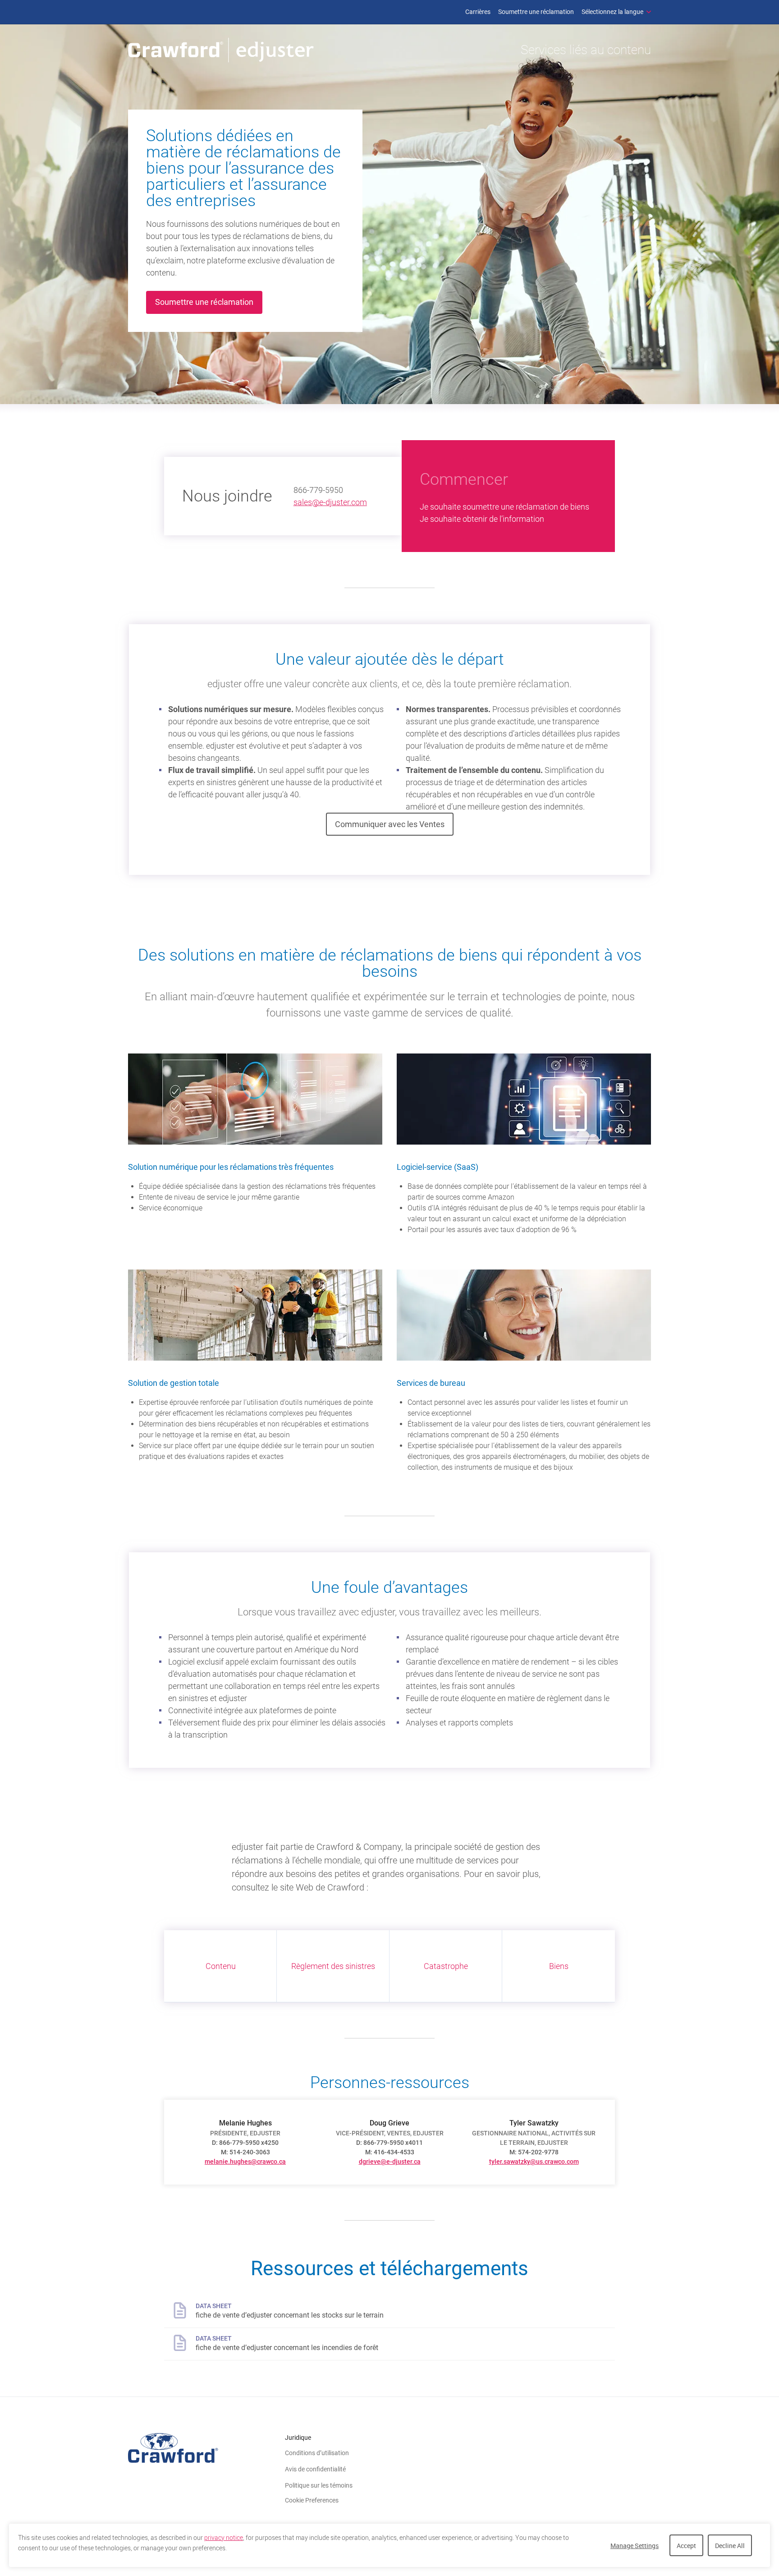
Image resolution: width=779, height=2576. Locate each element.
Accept (686, 2546)
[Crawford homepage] (206, 2448)
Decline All (730, 2546)
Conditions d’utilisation (317, 2453)
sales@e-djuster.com (330, 502)
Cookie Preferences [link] (312, 2500)
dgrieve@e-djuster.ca (390, 2162)
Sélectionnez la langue (612, 12)
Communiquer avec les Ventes (390, 824)
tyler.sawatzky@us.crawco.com (534, 2162)
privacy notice (224, 2538)
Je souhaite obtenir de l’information (482, 519)
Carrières (478, 12)
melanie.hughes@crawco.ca (245, 2162)
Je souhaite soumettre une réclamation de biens (504, 507)
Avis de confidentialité (315, 2469)
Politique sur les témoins (319, 2485)
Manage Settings (635, 2546)
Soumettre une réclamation (536, 12)
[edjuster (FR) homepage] (221, 50)
